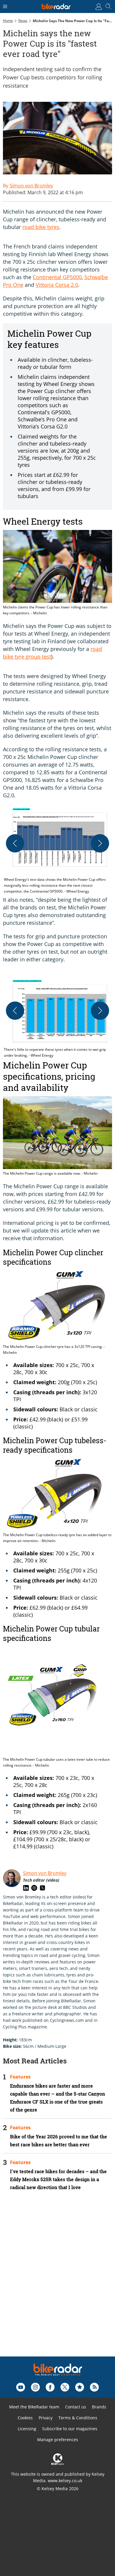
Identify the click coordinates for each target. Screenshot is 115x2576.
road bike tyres (41, 227)
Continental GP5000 (57, 277)
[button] (57, 850)
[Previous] (15, 843)
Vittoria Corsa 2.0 (57, 285)
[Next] (100, 843)
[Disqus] (57, 2282)
